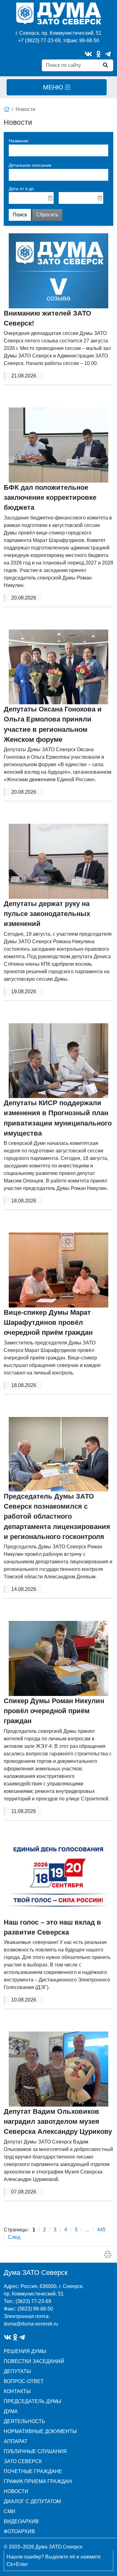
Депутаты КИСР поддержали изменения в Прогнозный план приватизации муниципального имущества (58, 1118)
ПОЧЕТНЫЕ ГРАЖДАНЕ (33, 2471)
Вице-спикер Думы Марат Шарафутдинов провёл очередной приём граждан (48, 1323)
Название (19, 141)
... (87, 2230)
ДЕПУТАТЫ (17, 2371)
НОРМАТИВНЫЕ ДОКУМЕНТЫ (40, 2431)
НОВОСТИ (16, 2491)
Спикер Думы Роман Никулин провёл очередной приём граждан (54, 1711)
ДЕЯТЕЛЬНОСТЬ (24, 2421)
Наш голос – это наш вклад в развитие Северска (52, 1927)
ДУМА (11, 2411)
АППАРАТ (16, 2441)
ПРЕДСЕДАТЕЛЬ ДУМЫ (32, 2401)
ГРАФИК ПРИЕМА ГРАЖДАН (38, 2481)
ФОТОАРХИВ (19, 2531)
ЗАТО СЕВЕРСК (23, 2461)
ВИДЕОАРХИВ (21, 2521)
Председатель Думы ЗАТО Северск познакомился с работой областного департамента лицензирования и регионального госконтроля (57, 1517)
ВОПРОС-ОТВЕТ (24, 2381)
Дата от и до (21, 189)
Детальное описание (30, 165)
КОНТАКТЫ (17, 2391)
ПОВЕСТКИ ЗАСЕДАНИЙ (34, 2361)
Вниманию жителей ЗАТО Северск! (47, 318)
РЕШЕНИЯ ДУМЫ (25, 2351)
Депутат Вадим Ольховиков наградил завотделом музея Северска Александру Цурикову (58, 2122)
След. (15, 2237)
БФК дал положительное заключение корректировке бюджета (50, 498)
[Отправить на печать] (108, 2255)
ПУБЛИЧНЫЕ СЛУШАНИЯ (35, 2451)
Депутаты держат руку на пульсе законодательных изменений (47, 914)
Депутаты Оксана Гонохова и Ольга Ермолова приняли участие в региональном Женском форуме (53, 724)
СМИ (10, 2511)
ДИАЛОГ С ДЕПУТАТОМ (32, 2501)
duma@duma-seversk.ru (31, 2324)
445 (101, 2230)
